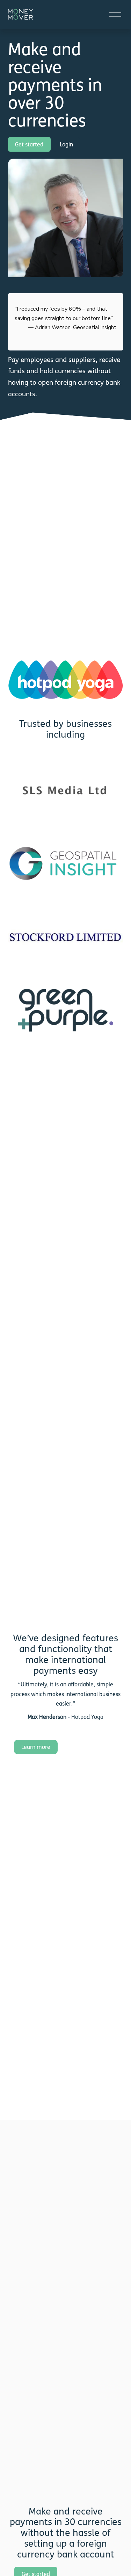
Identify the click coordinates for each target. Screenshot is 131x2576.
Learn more (36, 1747)
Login (66, 144)
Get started (29, 144)
